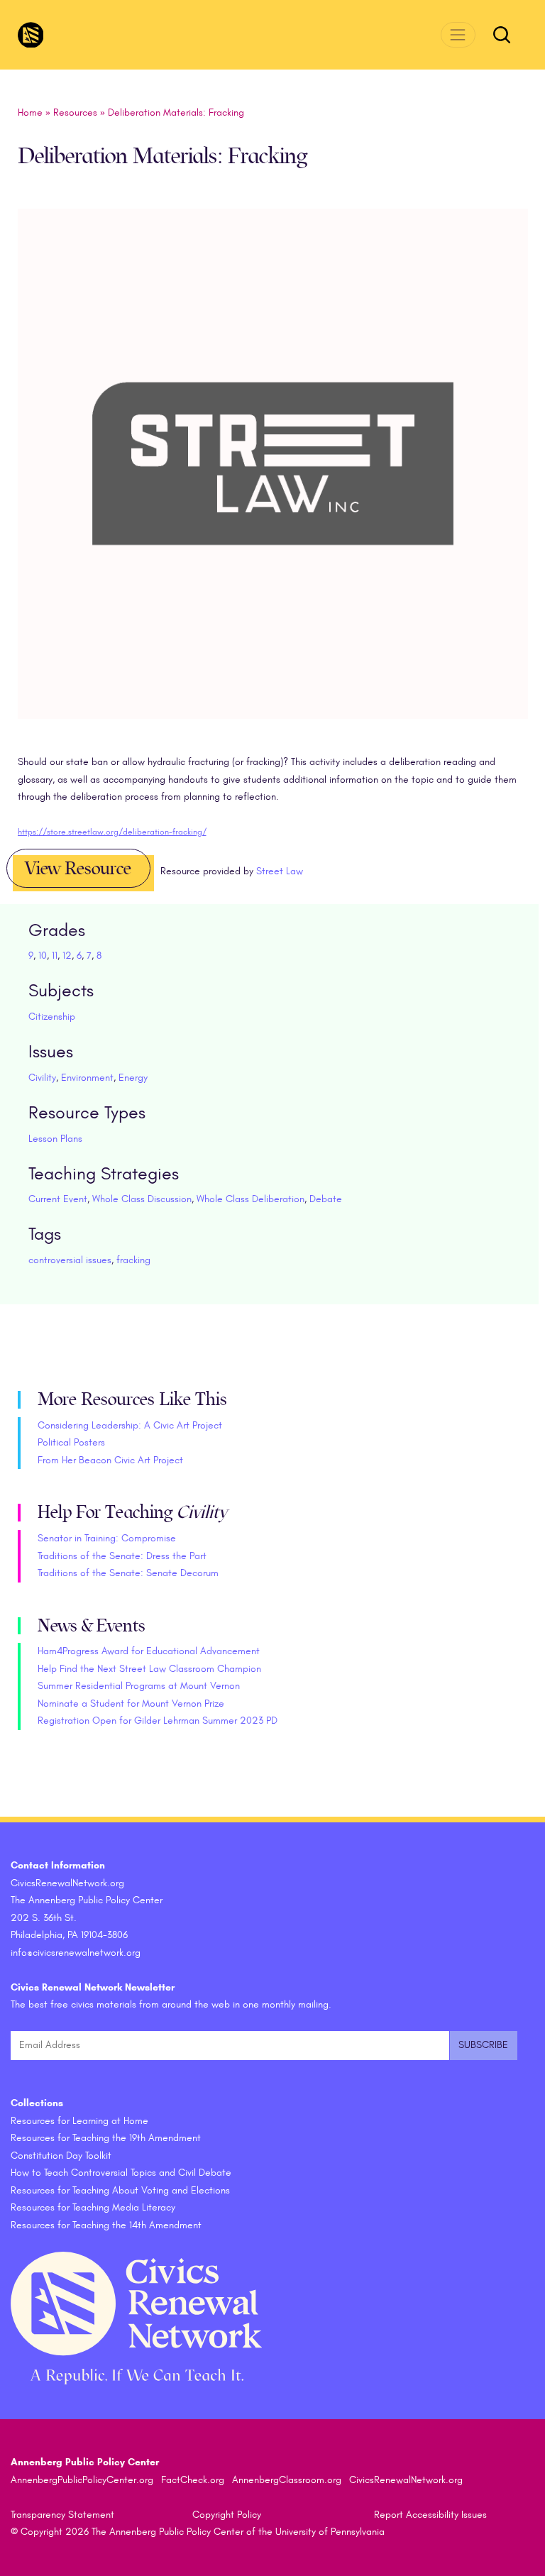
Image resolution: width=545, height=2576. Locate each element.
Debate (326, 1199)
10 (43, 956)
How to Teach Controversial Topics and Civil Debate (121, 2173)
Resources (75, 112)
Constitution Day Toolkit (61, 2156)
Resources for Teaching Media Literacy (93, 2207)
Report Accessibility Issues (430, 2515)
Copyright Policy (227, 2515)
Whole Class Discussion (142, 1199)
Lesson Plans (55, 1139)
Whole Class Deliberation (251, 1199)
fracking (133, 1260)
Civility (42, 1078)
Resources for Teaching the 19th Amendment (106, 2138)
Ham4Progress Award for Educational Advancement (149, 1651)
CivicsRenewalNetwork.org (406, 2480)
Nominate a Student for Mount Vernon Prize (131, 1703)
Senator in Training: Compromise (107, 1538)
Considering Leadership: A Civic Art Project (130, 1425)
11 (55, 956)
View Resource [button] (78, 869)
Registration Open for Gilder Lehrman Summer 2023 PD (158, 1721)
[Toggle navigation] (458, 34)
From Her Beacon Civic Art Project (110, 1460)
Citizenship (52, 1017)
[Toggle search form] (502, 35)
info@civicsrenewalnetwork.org (76, 1953)
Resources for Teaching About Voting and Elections (120, 2190)
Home (30, 112)
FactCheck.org (193, 2480)
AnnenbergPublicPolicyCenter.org (82, 2480)
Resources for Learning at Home (79, 2121)
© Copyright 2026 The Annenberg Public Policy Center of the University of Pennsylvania (198, 2532)
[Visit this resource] (273, 480)
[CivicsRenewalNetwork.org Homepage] (31, 35)
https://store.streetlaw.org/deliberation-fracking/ (112, 832)
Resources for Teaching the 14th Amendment (106, 2225)
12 (67, 956)
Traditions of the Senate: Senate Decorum (128, 1573)
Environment (87, 1078)
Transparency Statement (62, 2515)
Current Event (58, 1199)
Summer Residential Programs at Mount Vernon (139, 1686)
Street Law (280, 871)
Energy (133, 1078)
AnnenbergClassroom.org (287, 2480)
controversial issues (70, 1260)
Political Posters (71, 1442)
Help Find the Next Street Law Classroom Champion (149, 1669)
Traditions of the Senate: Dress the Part (122, 1556)
